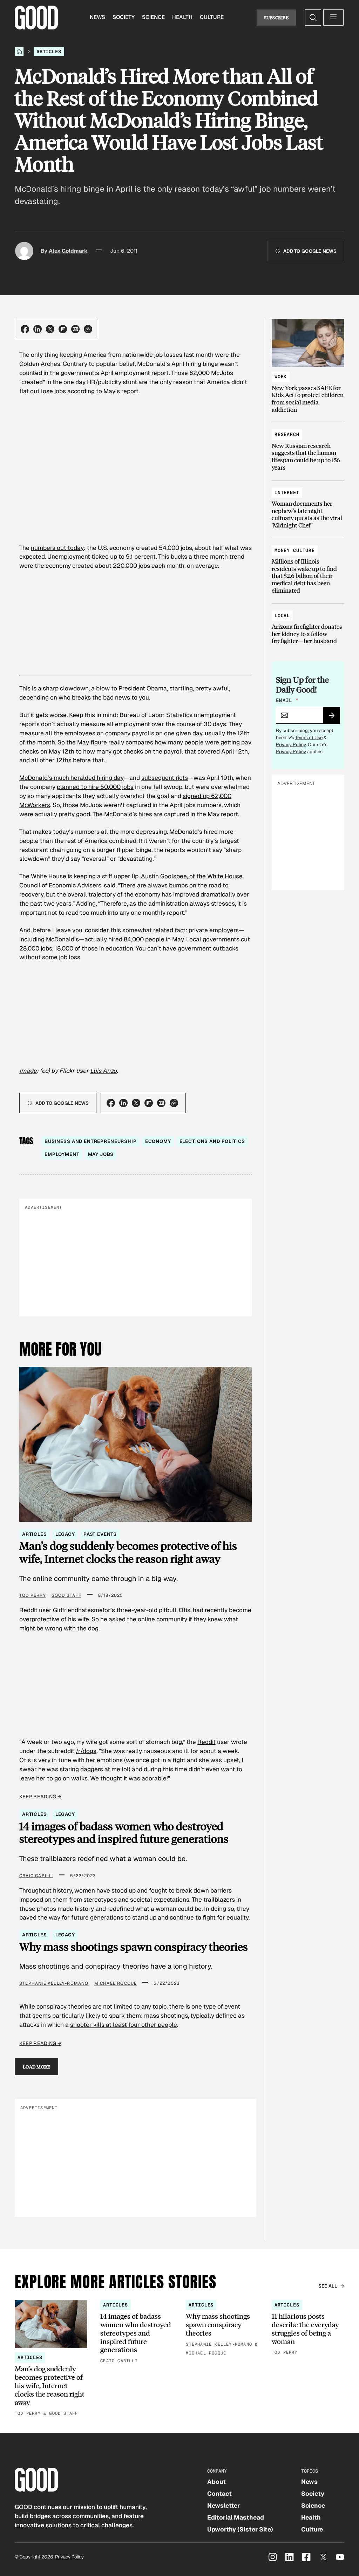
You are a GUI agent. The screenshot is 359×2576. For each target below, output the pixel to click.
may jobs (101, 1154)
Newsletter (223, 2506)
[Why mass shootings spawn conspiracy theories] (222, 2329)
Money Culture (295, 550)
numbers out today (57, 548)
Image (28, 1071)
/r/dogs (86, 1751)
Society (124, 17)
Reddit (206, 1742)
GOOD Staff (66, 1595)
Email (287, 700)
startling (181, 688)
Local (282, 616)
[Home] (19, 52)
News (97, 17)
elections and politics (212, 1141)
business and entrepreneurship (91, 1141)
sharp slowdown (66, 688)
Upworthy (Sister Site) (240, 2529)
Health (182, 17)
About (216, 2482)
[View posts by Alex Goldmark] (24, 251)
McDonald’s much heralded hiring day (72, 778)
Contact (219, 2494)
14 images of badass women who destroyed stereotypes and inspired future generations (124, 1832)
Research (287, 434)
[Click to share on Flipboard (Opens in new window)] (63, 329)
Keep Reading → (40, 1797)
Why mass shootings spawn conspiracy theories (134, 1947)
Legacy (65, 1534)
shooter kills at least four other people (124, 2025)
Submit (335, 718)
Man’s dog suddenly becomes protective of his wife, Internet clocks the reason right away (128, 1552)
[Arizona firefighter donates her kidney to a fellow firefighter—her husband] (308, 625)
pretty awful (212, 688)
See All (328, 2286)
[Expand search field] (313, 18)
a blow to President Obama (129, 688)
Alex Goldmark (68, 251)
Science (153, 17)
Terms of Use (309, 738)
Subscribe (276, 17)
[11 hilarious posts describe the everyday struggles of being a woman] (308, 2328)
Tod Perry (33, 1595)
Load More (37, 2067)
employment (62, 1154)
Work (281, 377)
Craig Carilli (36, 1876)
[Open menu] (333, 18)
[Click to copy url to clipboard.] (88, 329)
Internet (287, 493)
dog (93, 1628)
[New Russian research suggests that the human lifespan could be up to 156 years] (308, 448)
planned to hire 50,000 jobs (95, 787)
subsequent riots (165, 778)
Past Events (100, 1534)
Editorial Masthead (236, 2517)
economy (158, 1141)
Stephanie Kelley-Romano (54, 1983)
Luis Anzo (103, 1071)
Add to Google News (310, 251)
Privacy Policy (291, 745)
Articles (49, 52)
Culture (212, 17)
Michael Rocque (116, 1983)
